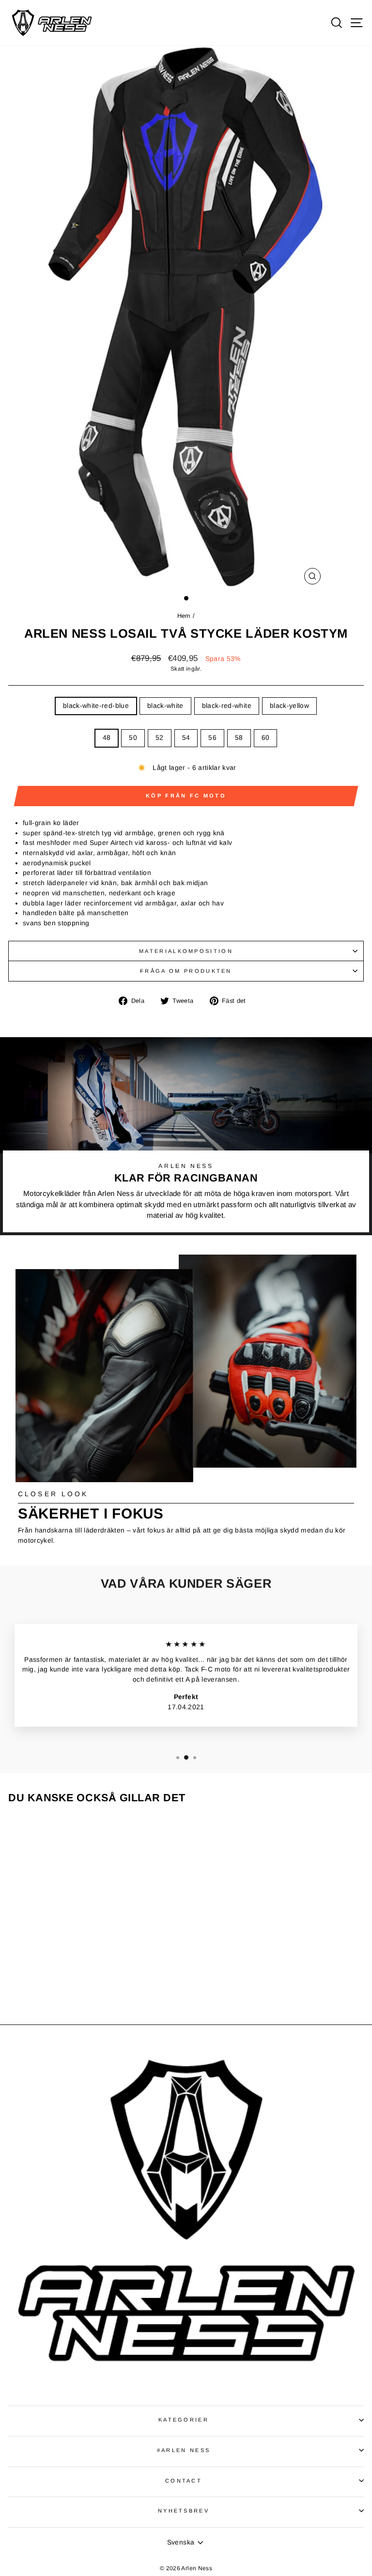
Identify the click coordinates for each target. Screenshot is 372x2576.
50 (133, 738)
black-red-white (227, 706)
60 (266, 738)
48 (107, 738)
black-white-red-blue (96, 706)
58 (239, 738)
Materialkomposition (186, 951)
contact (184, 2481)
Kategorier (184, 2420)
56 (212, 738)
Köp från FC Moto (186, 796)
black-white (165, 706)
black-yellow (289, 706)
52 (160, 738)
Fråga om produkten (186, 971)
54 (186, 738)
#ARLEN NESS (184, 2450)
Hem (185, 616)
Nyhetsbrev (184, 2511)
